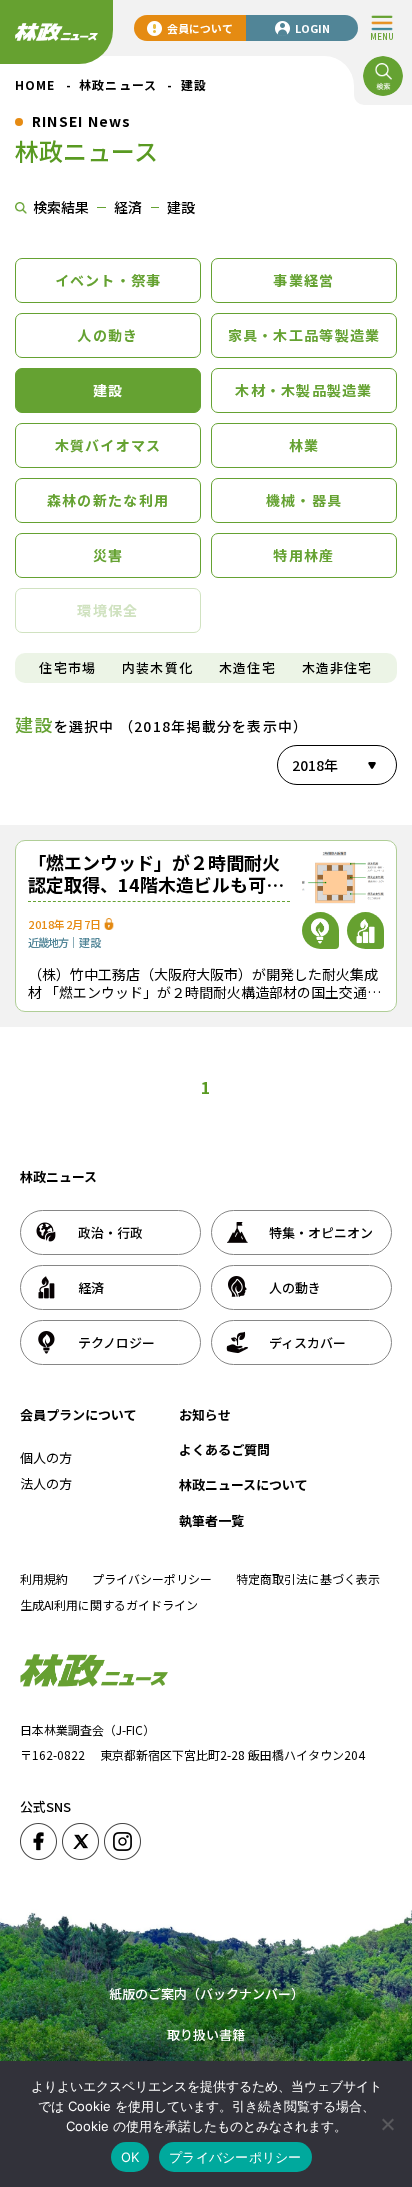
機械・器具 (304, 500)
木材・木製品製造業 (303, 390)
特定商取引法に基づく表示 (308, 1578)
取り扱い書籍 (206, 2034)
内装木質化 (157, 667)
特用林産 (303, 555)
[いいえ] (387, 2124)
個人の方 (46, 1457)
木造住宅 (247, 667)
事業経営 (303, 280)
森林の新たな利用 (108, 500)
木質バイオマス (108, 445)
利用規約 (44, 1578)
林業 (304, 445)
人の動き (107, 335)
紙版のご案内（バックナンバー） (206, 1993)
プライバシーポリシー (152, 1578)
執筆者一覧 (211, 1520)
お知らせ (205, 1414)
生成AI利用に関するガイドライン (109, 1604)
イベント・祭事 (108, 280)
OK (130, 2157)
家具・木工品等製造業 (304, 335)
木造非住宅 (337, 667)
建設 (108, 390)
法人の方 (46, 1483)
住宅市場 (67, 667)
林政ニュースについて (243, 1484)
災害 (108, 555)
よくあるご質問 (224, 1449)
